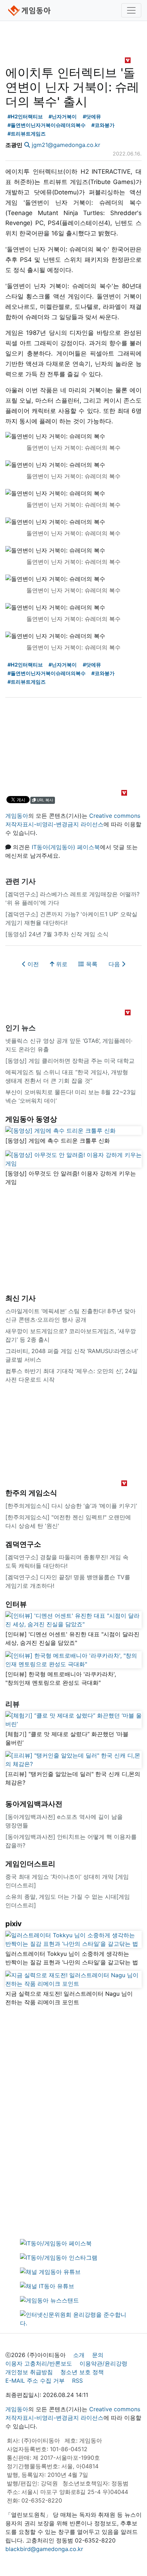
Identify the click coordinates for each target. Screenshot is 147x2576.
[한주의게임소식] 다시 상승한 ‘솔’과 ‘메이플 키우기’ (71, 1506)
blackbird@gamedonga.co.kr (44, 2549)
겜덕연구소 (23, 1544)
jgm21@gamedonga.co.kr (66, 145)
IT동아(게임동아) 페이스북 (66, 847)
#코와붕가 (103, 125)
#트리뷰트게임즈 (27, 134)
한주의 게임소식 (31, 1493)
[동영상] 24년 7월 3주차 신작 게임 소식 (57, 934)
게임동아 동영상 (31, 1119)
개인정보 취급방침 (29, 2372)
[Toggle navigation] (131, 10)
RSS (77, 2381)
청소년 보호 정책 (82, 2372)
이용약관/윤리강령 (103, 2363)
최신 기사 (21, 1298)
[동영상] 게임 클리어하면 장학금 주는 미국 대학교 (70, 1061)
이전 (32, 964)
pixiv (14, 1924)
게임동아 (17, 816)
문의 (98, 2355)
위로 (61, 964)
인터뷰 (16, 1604)
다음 (115, 964)
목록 (91, 964)
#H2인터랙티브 (25, 116)
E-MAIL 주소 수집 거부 (35, 2381)
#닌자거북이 (63, 116)
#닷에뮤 (92, 116)
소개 (79, 2355)
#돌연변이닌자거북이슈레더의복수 (47, 125)
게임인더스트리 (30, 1864)
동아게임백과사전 (34, 1804)
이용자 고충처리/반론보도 (39, 2363)
